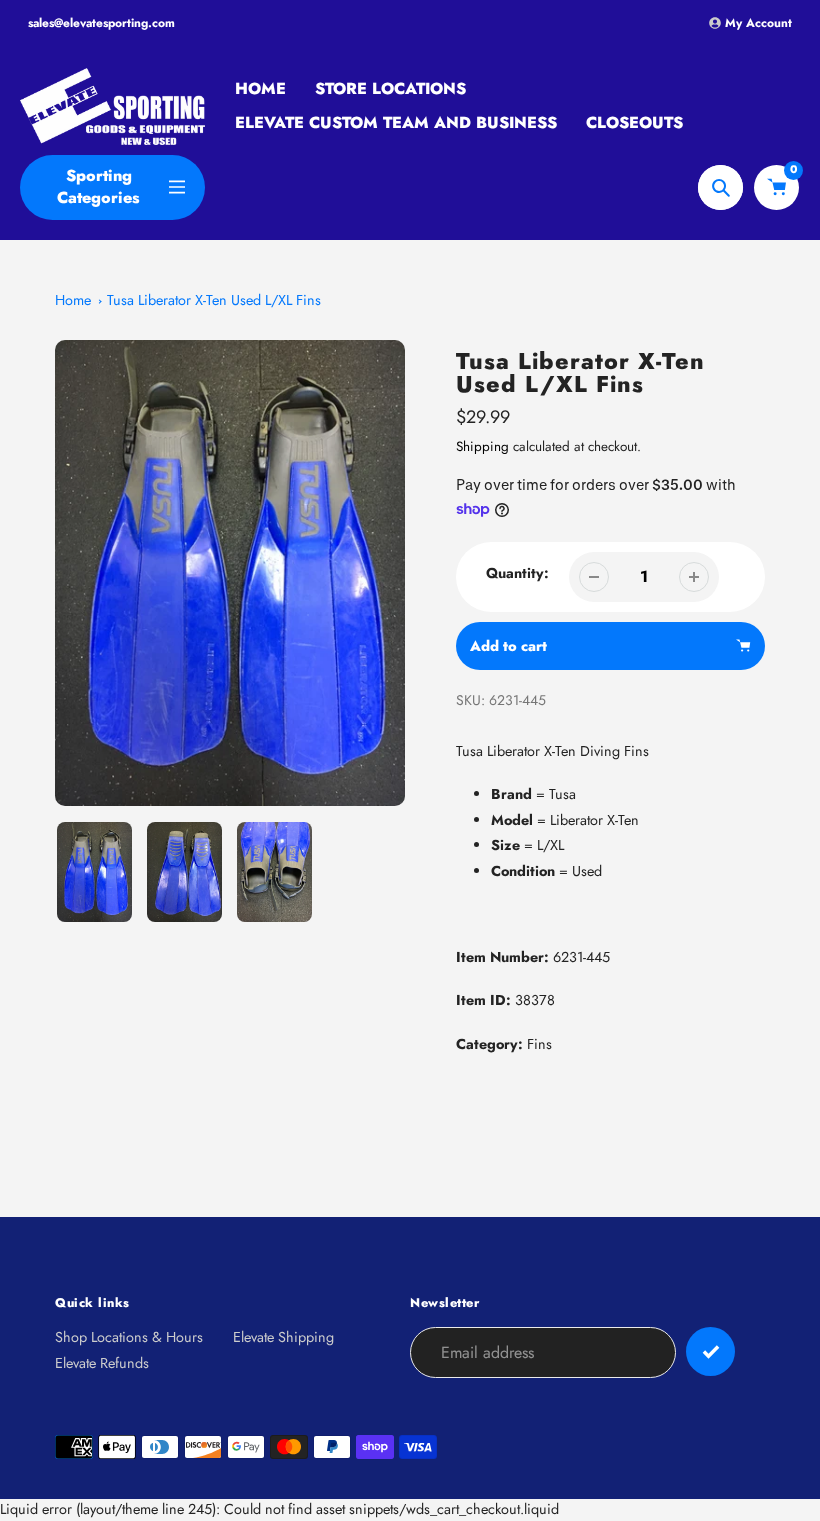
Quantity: (517, 573)
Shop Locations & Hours (129, 1337)
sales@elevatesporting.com (101, 23)
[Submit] (710, 1351)
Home (73, 300)
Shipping (482, 446)
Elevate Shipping (283, 1337)
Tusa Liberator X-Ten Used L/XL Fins (214, 300)
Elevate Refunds (102, 1363)
